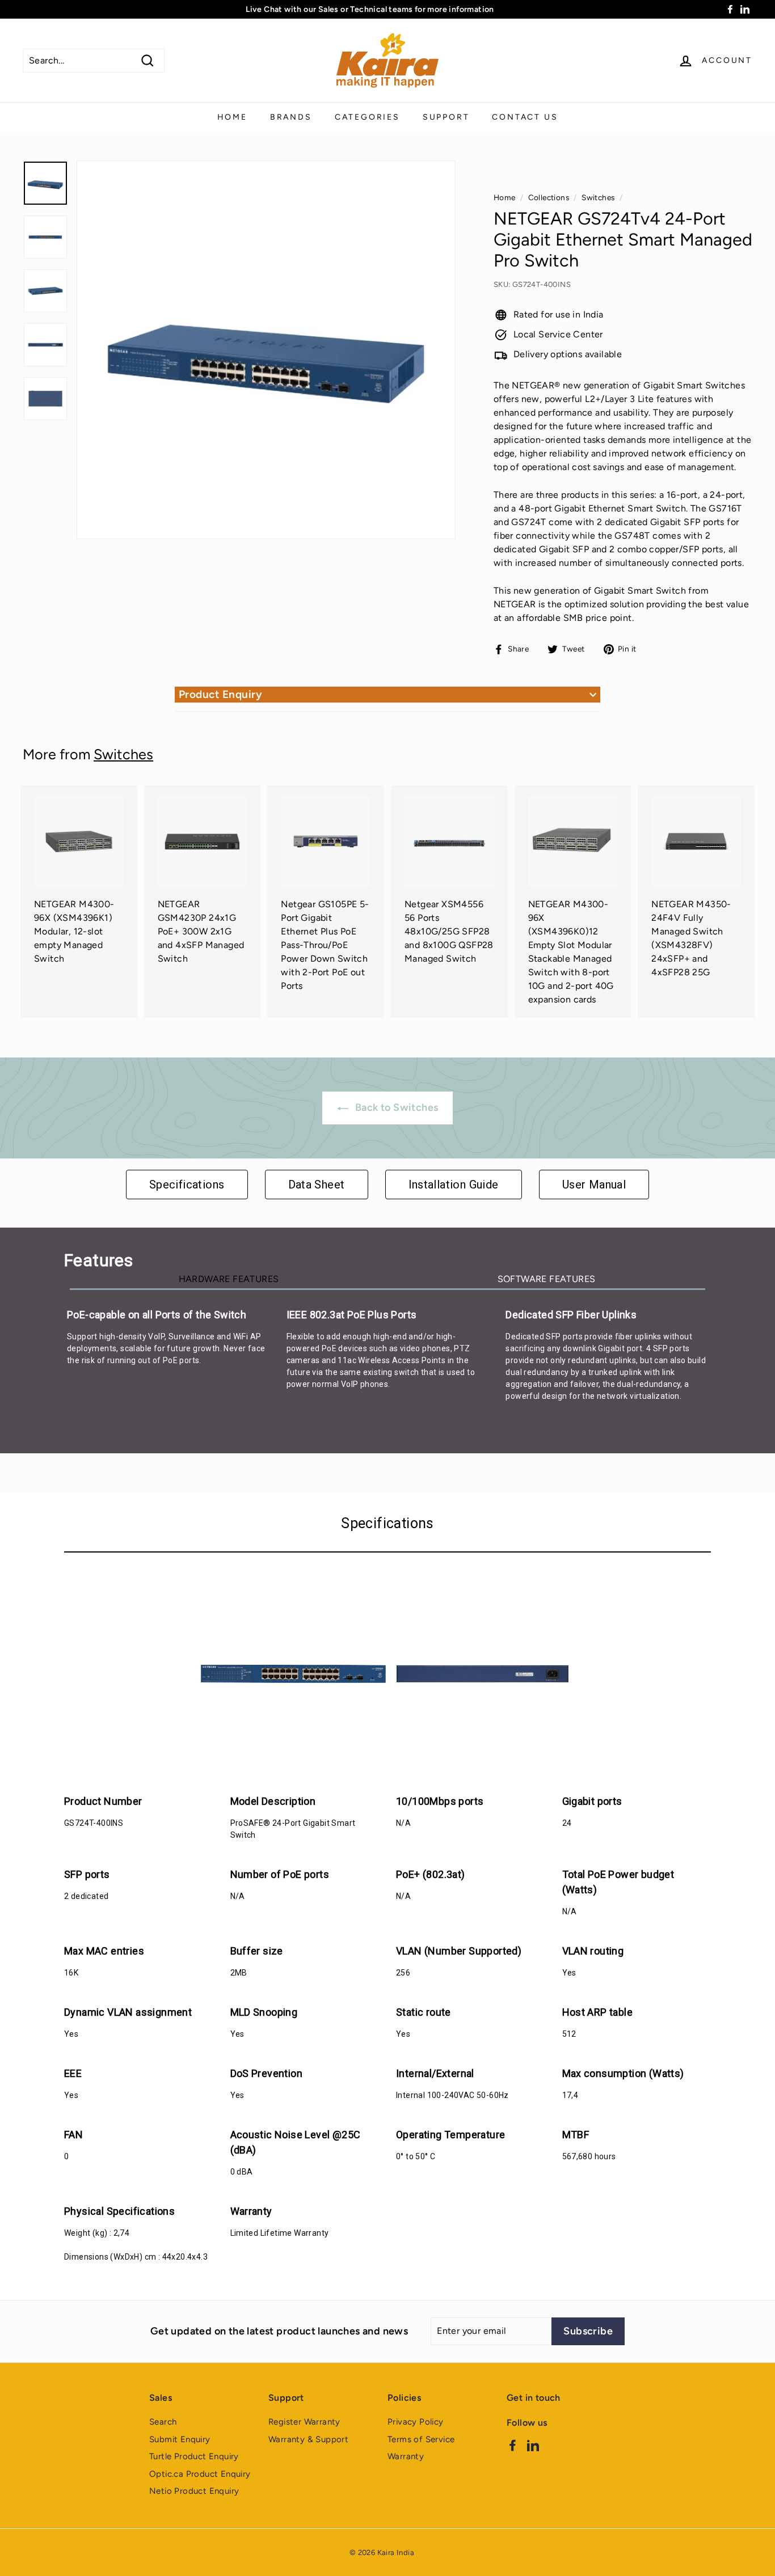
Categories (367, 117)
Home (232, 117)
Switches (598, 197)
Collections (549, 197)
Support (446, 117)
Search (163, 2422)
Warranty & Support (308, 2439)
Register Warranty (304, 2422)
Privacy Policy (416, 2422)
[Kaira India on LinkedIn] (533, 2445)
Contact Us (525, 117)
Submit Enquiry (180, 2439)
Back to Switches (396, 1107)
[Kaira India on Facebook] (513, 2445)
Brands (291, 117)
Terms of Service (421, 2439)
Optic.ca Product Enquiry (200, 2474)
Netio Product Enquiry (194, 2491)
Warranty (406, 2456)
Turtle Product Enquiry (194, 2456)
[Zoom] (266, 350)
